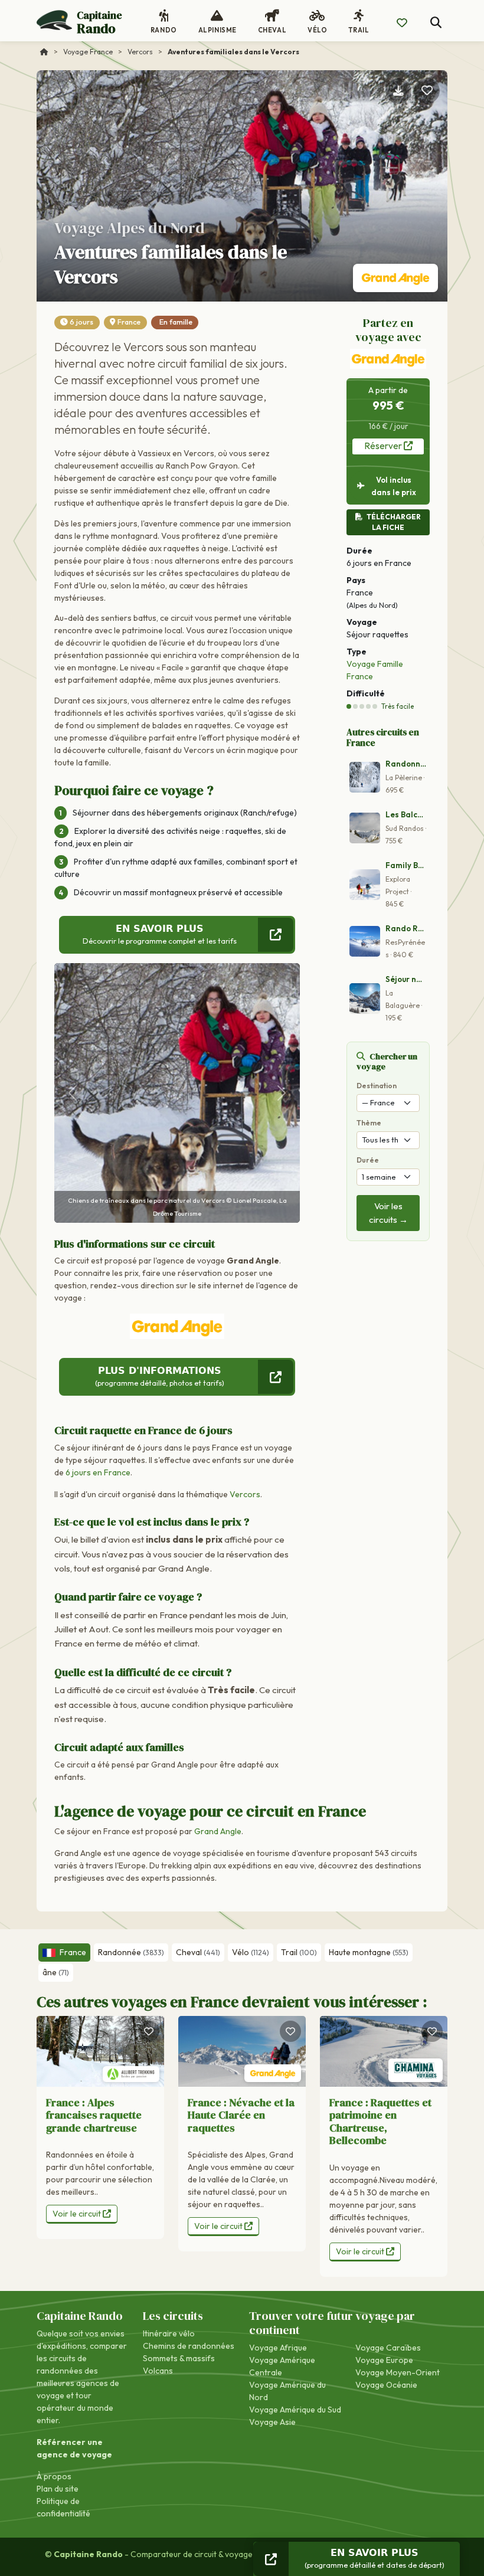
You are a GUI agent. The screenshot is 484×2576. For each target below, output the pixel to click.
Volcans (158, 2371)
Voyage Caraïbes (388, 2348)
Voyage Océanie (386, 2385)
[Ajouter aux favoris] (427, 91)
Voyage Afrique (278, 2348)
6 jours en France (98, 1472)
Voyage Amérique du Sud (295, 2410)
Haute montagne (369, 1952)
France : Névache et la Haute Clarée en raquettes (241, 2115)
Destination (377, 1086)
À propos (54, 2476)
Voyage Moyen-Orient (398, 2372)
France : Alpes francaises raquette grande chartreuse (94, 2115)
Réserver (384, 446)
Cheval (198, 1952)
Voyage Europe (384, 2360)
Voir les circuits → (388, 1213)
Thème (369, 1123)
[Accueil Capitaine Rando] (44, 52)
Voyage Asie (272, 2422)
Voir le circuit (78, 2214)
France (129, 322)
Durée (368, 1160)
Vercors (245, 1494)
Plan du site (58, 2489)
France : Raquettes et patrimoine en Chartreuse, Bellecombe (380, 2122)
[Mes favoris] (402, 23)
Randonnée (131, 1952)
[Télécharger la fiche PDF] (398, 91)
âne (56, 1972)
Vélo (251, 1952)
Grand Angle (218, 1831)
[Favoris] (149, 2031)
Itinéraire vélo (169, 2333)
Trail (299, 1952)
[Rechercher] (436, 23)
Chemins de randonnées (189, 2346)
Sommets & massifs (179, 2358)
